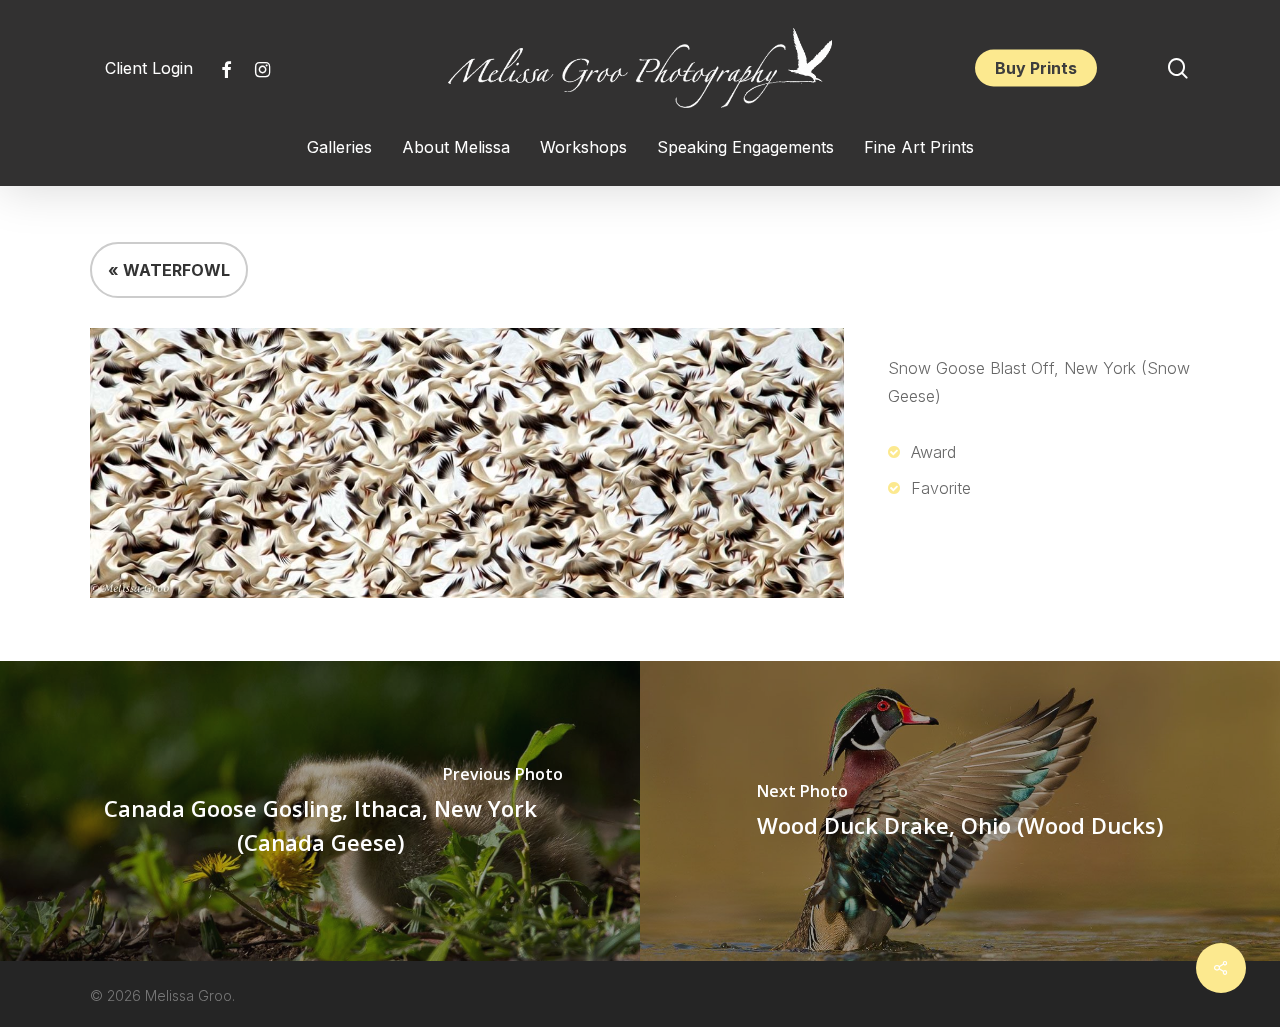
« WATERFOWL (169, 270)
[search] (1178, 68)
